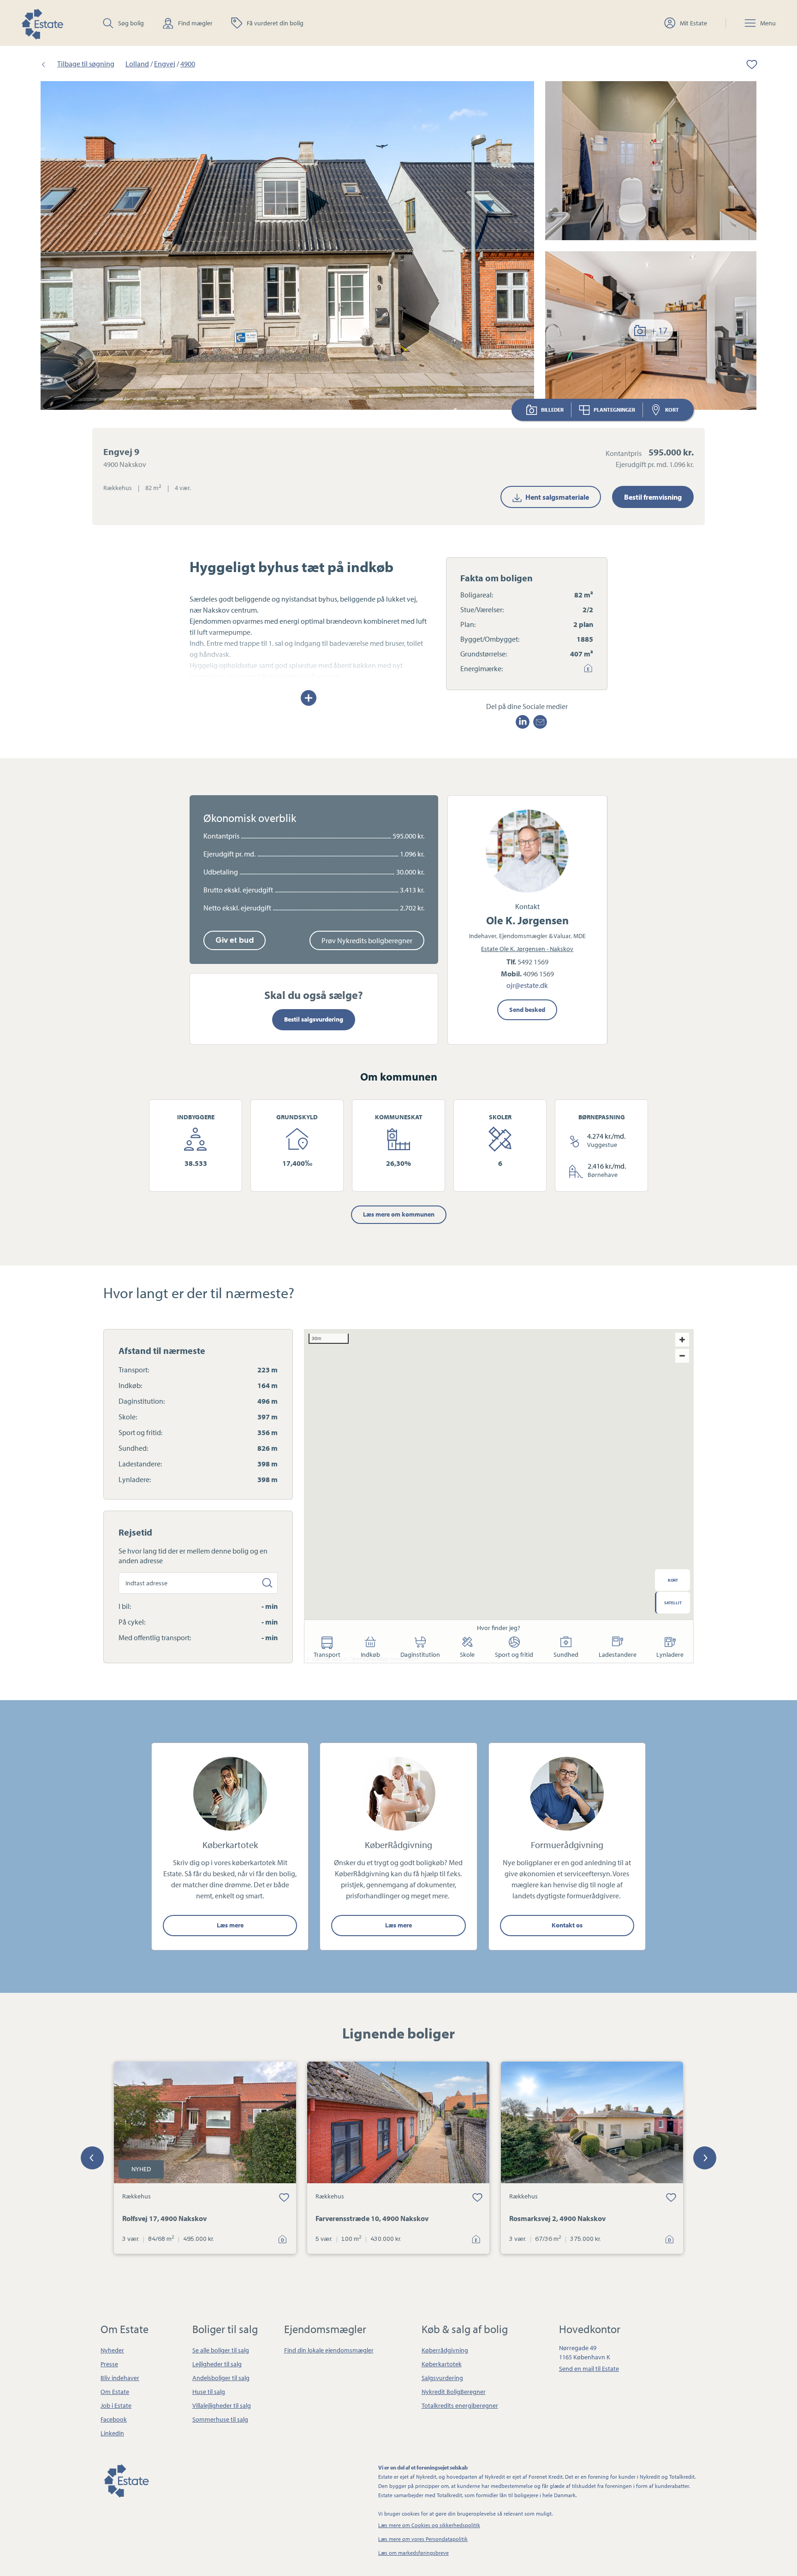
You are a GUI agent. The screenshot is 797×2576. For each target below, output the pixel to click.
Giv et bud (235, 940)
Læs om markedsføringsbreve (413, 2553)
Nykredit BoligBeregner (454, 2392)
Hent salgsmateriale (557, 497)
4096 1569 (538, 974)
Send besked (527, 1010)
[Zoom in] (682, 1340)
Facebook (114, 2419)
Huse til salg (209, 2392)
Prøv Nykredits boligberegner (367, 940)
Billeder (552, 410)
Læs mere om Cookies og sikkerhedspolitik (429, 2525)
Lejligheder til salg (217, 2364)
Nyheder (112, 2350)
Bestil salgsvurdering (314, 1019)
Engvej (165, 64)
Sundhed (566, 1654)
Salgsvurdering (442, 2378)
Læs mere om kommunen (399, 1214)
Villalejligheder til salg (222, 2405)
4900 (188, 64)
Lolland (137, 64)
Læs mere (230, 1925)
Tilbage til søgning (86, 64)
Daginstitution (420, 1654)
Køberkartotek (442, 2364)
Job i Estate (116, 2405)
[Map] (499, 1496)
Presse (109, 2364)
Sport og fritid (514, 1654)
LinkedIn (112, 2433)
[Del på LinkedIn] (523, 722)
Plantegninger (614, 410)
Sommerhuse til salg (220, 2419)
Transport (327, 1654)
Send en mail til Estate (589, 2369)
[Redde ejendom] (745, 64)
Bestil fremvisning (653, 497)
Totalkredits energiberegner (460, 2405)
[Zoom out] (682, 1356)
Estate (126, 2479)
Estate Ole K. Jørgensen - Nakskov (527, 949)
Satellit (673, 1603)
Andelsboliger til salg (221, 2378)
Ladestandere (618, 1654)
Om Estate (115, 2392)
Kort (672, 410)
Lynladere (670, 1654)
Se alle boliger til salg (221, 2350)
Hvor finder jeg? (499, 1628)
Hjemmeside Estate (42, 23)
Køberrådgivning (445, 2350)
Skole (467, 1654)
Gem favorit (284, 2197)
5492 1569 (533, 962)
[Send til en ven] (540, 722)
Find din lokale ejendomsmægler (329, 2350)
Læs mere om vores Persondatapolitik (423, 2539)
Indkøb (370, 1654)
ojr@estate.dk (527, 985)
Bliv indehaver (120, 2378)
